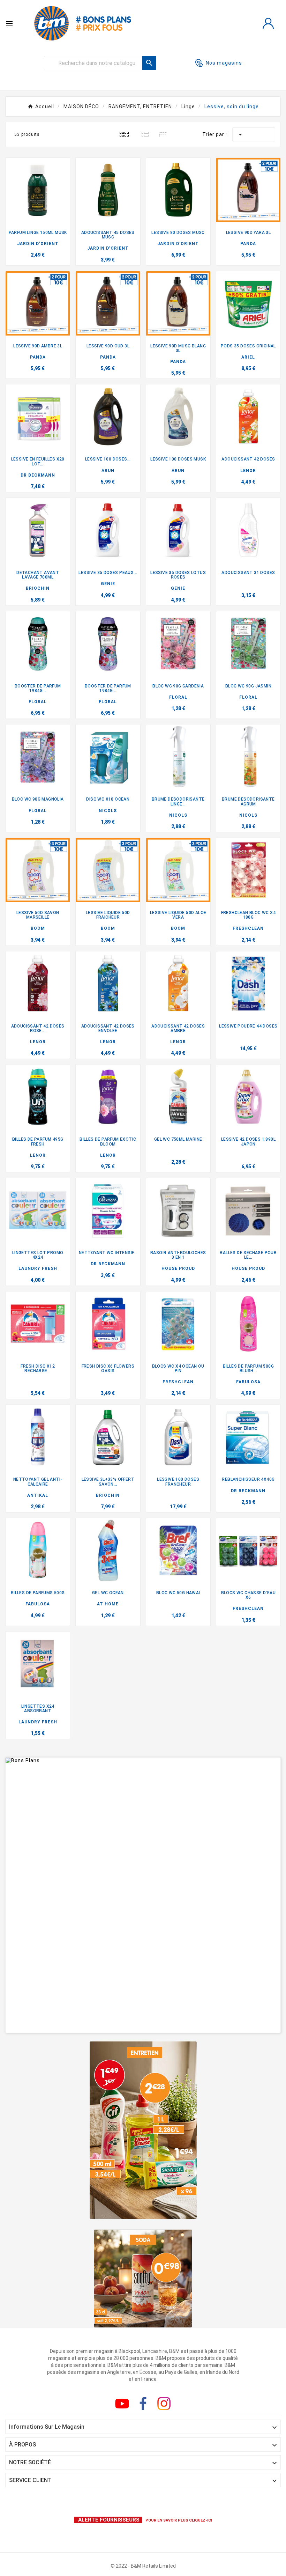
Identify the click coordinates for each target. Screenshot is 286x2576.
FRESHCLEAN (248, 928)
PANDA (248, 244)
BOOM (38, 928)
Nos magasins (224, 63)
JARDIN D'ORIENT (38, 244)
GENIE (108, 584)
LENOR (248, 471)
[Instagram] (164, 2404)
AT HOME (108, 1604)
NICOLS (108, 811)
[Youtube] (122, 2404)
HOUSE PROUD (178, 1268)
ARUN (108, 471)
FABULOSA (248, 1382)
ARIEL (248, 357)
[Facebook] (143, 2404)
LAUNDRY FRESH (38, 1268)
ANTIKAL (38, 1495)
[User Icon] (268, 23)
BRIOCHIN (38, 588)
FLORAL (38, 702)
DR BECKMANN (38, 475)
